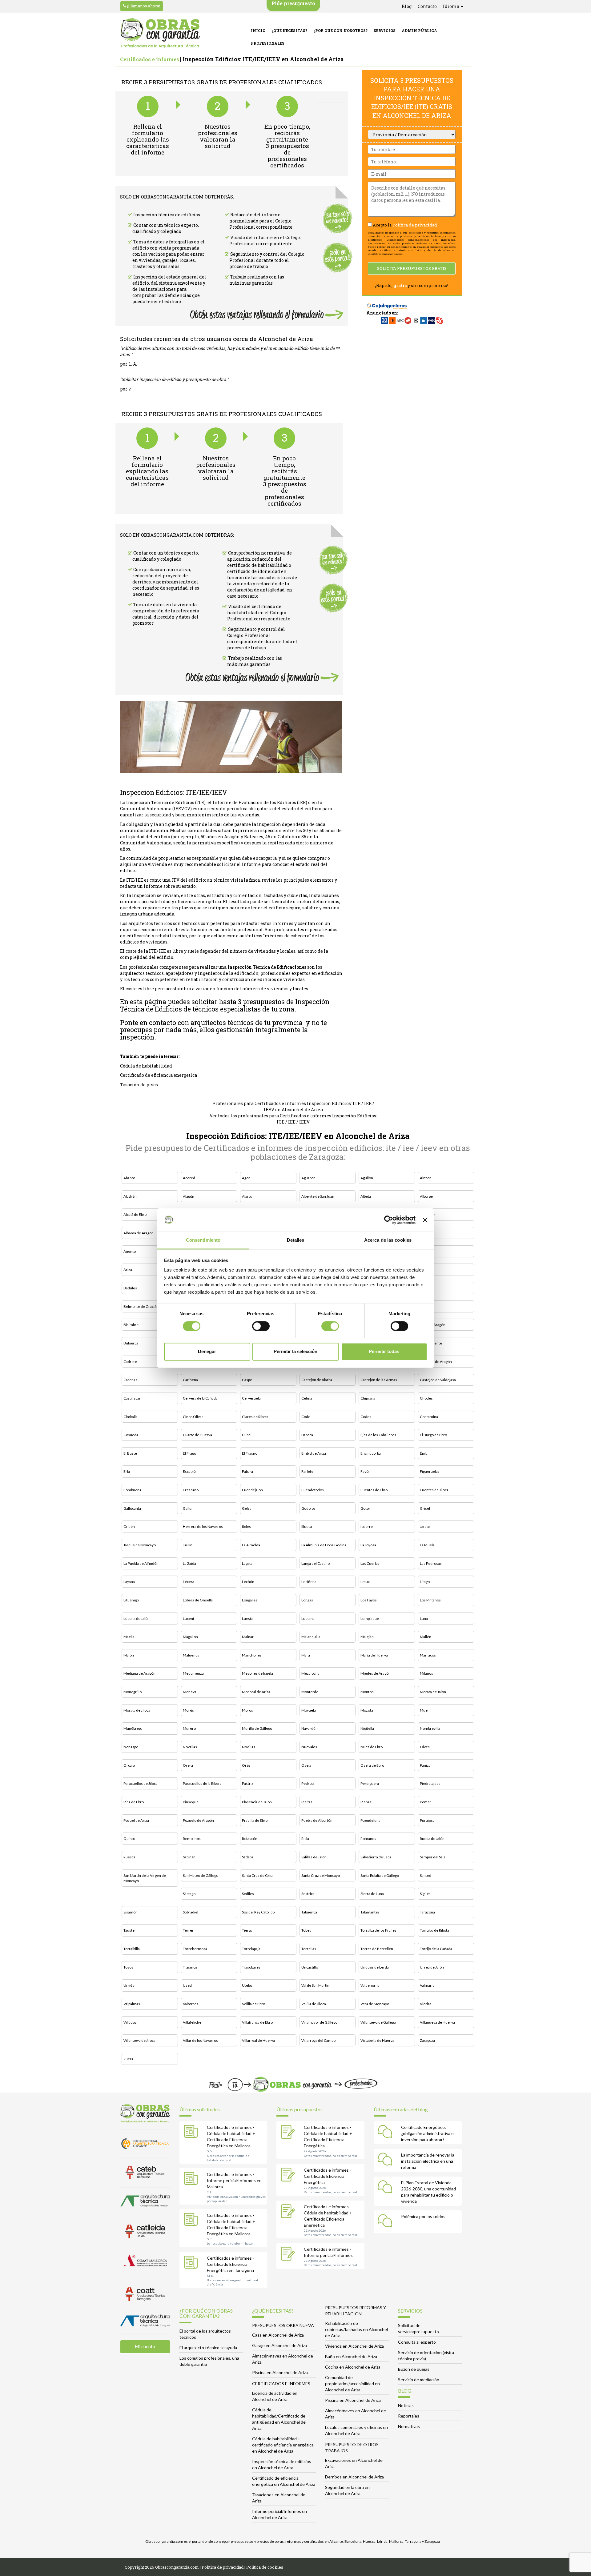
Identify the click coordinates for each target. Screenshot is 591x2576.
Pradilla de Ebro (255, 1820)
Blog (407, 6)
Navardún (310, 1728)
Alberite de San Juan (318, 1196)
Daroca (307, 1435)
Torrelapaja (251, 1949)
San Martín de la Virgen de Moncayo (145, 1878)
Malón (129, 1655)
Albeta (366, 1196)
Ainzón (426, 1178)
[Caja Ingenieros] (387, 303)
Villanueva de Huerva (437, 2022)
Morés (188, 1710)
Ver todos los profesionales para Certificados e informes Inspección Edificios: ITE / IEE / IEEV (293, 1119)
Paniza (425, 1765)
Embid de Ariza (314, 1453)
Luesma (308, 1619)
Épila (424, 1453)
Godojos (308, 1508)
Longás (307, 1600)
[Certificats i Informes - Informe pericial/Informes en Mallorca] (192, 2180)
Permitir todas (384, 1352)
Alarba (247, 1196)
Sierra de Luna (372, 1894)
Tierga (247, 1930)
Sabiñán (189, 1857)
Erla (127, 1471)
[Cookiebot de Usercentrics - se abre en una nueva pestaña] (389, 1220)
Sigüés (425, 1894)
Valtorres (191, 2004)
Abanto (129, 1178)
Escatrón (190, 1471)
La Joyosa (368, 1545)
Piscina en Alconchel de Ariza (280, 2372)
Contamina (429, 1417)
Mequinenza (193, 1673)
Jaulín (188, 1545)
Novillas (249, 1747)
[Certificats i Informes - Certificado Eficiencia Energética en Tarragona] (192, 2263)
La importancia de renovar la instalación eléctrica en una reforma (428, 2161)
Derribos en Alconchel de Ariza (354, 2477)
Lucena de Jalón (137, 1619)
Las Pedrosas (431, 1563)
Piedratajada (430, 1783)
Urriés (129, 1985)
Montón (367, 1692)
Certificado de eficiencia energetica (159, 1075)
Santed (426, 1875)
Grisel (425, 1508)
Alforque (427, 1214)
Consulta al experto (417, 2342)
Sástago (189, 1894)
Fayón (366, 1471)
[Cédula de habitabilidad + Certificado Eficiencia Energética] (289, 2133)
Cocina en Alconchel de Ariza (353, 2367)
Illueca (307, 1526)
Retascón (250, 1839)
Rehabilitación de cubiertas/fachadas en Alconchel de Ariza (356, 2329)
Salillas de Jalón (314, 1857)
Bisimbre (131, 1325)
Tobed (306, 1930)
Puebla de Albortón (317, 1820)
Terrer (188, 1930)
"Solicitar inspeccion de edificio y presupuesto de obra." (174, 379)
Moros (247, 1710)
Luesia (247, 1619)
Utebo (247, 1985)
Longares (250, 1600)
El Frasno (250, 1453)
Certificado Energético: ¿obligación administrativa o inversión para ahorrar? (427, 2133)
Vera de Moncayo (375, 2004)
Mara (306, 1655)
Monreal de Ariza (256, 1692)
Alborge (426, 1196)
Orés (246, 1765)
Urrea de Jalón (432, 1967)
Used (187, 1985)
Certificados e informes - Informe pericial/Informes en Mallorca (234, 2180)
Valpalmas (132, 2004)
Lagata (247, 1563)
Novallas (190, 1747)
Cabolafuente (431, 1343)
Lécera (189, 1582)
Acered (189, 1178)
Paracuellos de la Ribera (202, 1783)
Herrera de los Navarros (203, 1526)
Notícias (406, 2405)
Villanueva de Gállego (378, 2022)
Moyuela (309, 1710)
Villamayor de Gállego (319, 2022)
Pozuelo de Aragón (198, 1820)
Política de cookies (265, 2567)
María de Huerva (374, 1655)
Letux (365, 1582)
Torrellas (309, 1949)
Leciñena (309, 1582)
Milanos (426, 1673)
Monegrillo (133, 1692)
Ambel (425, 1233)
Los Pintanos (430, 1600)
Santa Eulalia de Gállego (380, 1875)
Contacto (427, 6)
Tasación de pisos (139, 1085)
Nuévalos (309, 1747)
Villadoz (130, 2022)
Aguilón (367, 1178)
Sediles (248, 1894)
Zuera (128, 2059)
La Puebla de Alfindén (141, 1563)
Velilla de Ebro (253, 2004)
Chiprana (368, 1398)
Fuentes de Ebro (374, 1490)
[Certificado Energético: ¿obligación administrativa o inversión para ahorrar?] (387, 2133)
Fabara (247, 1471)
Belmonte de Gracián (141, 1306)
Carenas (130, 1380)
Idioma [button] (452, 6)
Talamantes (370, 1912)
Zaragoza (427, 2040)
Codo (306, 1417)
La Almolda (251, 1545)
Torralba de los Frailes (378, 1930)
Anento (130, 1251)
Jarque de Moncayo (140, 1545)
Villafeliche (192, 2022)
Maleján (367, 1637)
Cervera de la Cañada (200, 1398)
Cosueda (131, 1435)
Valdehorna (370, 1985)
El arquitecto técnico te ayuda (208, 2348)
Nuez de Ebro (372, 1747)
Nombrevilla (430, 1728)
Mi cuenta (145, 2346)
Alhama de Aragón (139, 1233)
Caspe (247, 1380)
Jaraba (425, 1526)
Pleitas (307, 1802)
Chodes (426, 1398)
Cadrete (130, 1362)
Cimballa (131, 1417)
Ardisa (425, 1251)
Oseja (306, 1765)
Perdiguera (370, 1783)
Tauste (129, 1930)
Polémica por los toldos (423, 2216)
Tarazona (427, 1912)
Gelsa (247, 1508)
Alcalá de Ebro (135, 1214)
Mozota (367, 1710)
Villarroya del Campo (318, 2040)
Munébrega (133, 1728)
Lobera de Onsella (198, 1600)
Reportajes (409, 2416)
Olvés (425, 1747)
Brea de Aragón (433, 1325)
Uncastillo (310, 1967)
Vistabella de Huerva (377, 2040)
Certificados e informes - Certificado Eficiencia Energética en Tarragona (231, 2264)
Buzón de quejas (414, 2369)
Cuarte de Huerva (197, 1435)
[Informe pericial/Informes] (289, 2254)
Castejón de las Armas (379, 1380)
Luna (424, 1619)
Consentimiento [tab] (203, 1240)
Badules (130, 1288)
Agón (246, 1178)
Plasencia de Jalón (257, 1802)
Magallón (190, 1637)
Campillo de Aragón (436, 1362)
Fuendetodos (313, 1490)
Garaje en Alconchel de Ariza (279, 2345)
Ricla (305, 1839)
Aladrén (130, 1196)
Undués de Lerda (375, 1967)
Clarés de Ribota (255, 1417)
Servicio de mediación (419, 2380)
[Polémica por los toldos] (387, 2222)
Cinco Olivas (193, 1417)
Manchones (252, 1655)
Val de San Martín (315, 1985)
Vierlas (426, 2004)
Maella (129, 1637)
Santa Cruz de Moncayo (321, 1875)
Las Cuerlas (370, 1563)
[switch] (261, 1326)
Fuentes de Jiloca (434, 1490)
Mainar (248, 1637)
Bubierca (131, 1343)
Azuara (426, 1270)
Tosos (128, 1967)
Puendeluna (370, 1820)
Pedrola (308, 1783)
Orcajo (129, 1765)
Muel (424, 1710)
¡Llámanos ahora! (143, 6)
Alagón (189, 1196)
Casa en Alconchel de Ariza (278, 2335)
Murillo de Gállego (257, 1728)
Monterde (310, 1692)
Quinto (129, 1839)
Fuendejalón (252, 1490)
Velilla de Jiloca (314, 2004)
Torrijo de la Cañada (436, 1949)
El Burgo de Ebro (433, 1435)
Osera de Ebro (372, 1765)
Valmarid (427, 1985)
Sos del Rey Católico (258, 1912)
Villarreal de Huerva (258, 2040)
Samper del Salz (433, 1857)
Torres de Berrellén (377, 1949)
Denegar (207, 1352)
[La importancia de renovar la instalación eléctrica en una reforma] (387, 2160)
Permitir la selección (295, 1352)
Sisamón (131, 1912)
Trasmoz (190, 1967)
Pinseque (191, 1802)
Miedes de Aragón (376, 1673)
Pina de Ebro (134, 1802)
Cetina (307, 1398)
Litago (425, 1582)
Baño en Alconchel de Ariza (351, 2356)
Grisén (129, 1526)
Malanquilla (311, 1637)
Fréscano (191, 1490)
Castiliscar (132, 1398)
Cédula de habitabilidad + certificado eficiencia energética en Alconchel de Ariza (283, 2445)
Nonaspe (131, 1747)
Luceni (188, 1619)
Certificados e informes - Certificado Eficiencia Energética (328, 2176)
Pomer (426, 1802)
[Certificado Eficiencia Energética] (289, 2175)
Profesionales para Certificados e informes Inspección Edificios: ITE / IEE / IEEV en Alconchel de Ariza (293, 1106)
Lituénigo (131, 1600)
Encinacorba (371, 1453)
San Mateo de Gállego (201, 1875)
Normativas (409, 2426)
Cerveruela (251, 1398)
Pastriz (248, 1783)
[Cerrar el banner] (425, 1220)
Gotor (365, 1508)
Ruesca (129, 1857)
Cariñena (190, 1380)
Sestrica (308, 1894)
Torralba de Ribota (434, 1930)
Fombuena (132, 1490)
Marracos (428, 1655)
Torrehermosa (195, 1949)
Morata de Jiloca (137, 1710)
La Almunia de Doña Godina (324, 1545)
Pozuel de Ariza (136, 1820)
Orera (188, 1765)
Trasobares (251, 1967)
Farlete (307, 1471)
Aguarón (308, 1178)
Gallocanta (132, 1508)
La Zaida (189, 1563)
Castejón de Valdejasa (438, 1380)
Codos (366, 1417)
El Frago (189, 1453)
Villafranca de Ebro (257, 2022)
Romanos (368, 1839)
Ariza (128, 1270)
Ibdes (246, 1526)
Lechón (248, 1582)
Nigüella (367, 1728)
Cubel (247, 1435)
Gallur (188, 1508)
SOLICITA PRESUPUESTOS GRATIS (412, 268)
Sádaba (248, 1857)
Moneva (190, 1692)
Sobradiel (191, 1912)
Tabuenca (309, 1912)
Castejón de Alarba (317, 1380)
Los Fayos (369, 1600)
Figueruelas (430, 1471)
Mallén (426, 1637)
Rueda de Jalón (432, 1839)
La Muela (427, 1545)
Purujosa (427, 1820)
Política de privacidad (415, 225)
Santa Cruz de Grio (257, 1875)
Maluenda (191, 1655)
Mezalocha (310, 1673)
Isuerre (367, 1526)
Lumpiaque (370, 1619)
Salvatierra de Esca (376, 1857)
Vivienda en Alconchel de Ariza (354, 2346)
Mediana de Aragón (139, 1673)
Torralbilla (132, 1949)
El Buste (130, 1453)
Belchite (427, 1288)
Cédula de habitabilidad (146, 1066)
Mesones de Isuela (257, 1673)
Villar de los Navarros (200, 2040)
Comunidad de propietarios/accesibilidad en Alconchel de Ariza (352, 2384)
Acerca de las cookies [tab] (388, 1240)
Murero (189, 1728)
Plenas (366, 1802)
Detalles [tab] (296, 1240)
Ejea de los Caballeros (378, 1435)
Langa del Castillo (316, 1563)
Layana (129, 1582)
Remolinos (192, 1839)
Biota (424, 1306)
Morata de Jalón (433, 1692)
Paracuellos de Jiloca (141, 1783)
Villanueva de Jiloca (139, 2040)
